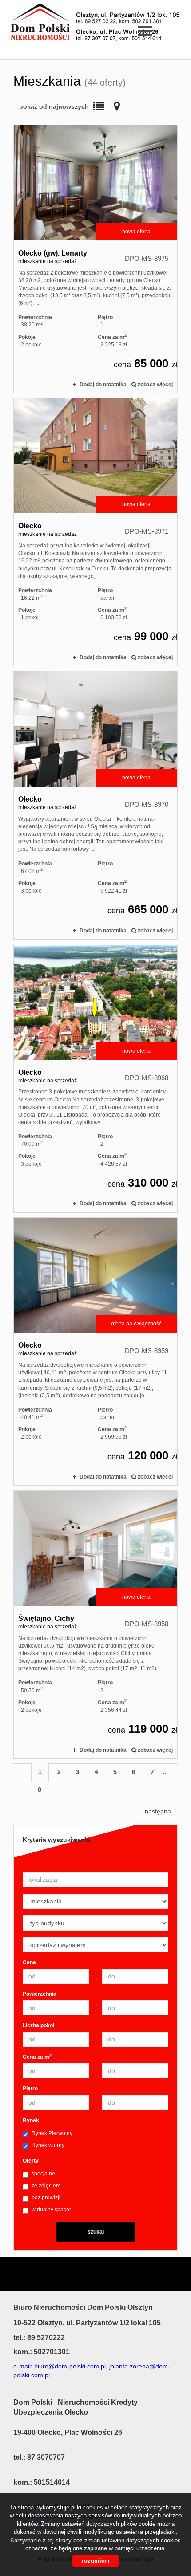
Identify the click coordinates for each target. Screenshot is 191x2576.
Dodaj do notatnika (103, 385)
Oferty (31, 2161)
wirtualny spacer (51, 2210)
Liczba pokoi (38, 2025)
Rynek (31, 2120)
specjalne (43, 2174)
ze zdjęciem (46, 2186)
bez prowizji (46, 2198)
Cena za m (37, 2057)
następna (158, 1811)
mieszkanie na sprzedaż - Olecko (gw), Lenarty (95, 259)
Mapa (117, 106)
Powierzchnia (40, 1994)
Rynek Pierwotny (52, 2133)
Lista (98, 106)
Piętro (30, 2088)
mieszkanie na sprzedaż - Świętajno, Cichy (95, 1624)
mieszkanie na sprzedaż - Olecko (95, 532)
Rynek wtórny (48, 2145)
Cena (29, 1962)
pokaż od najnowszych (54, 106)
